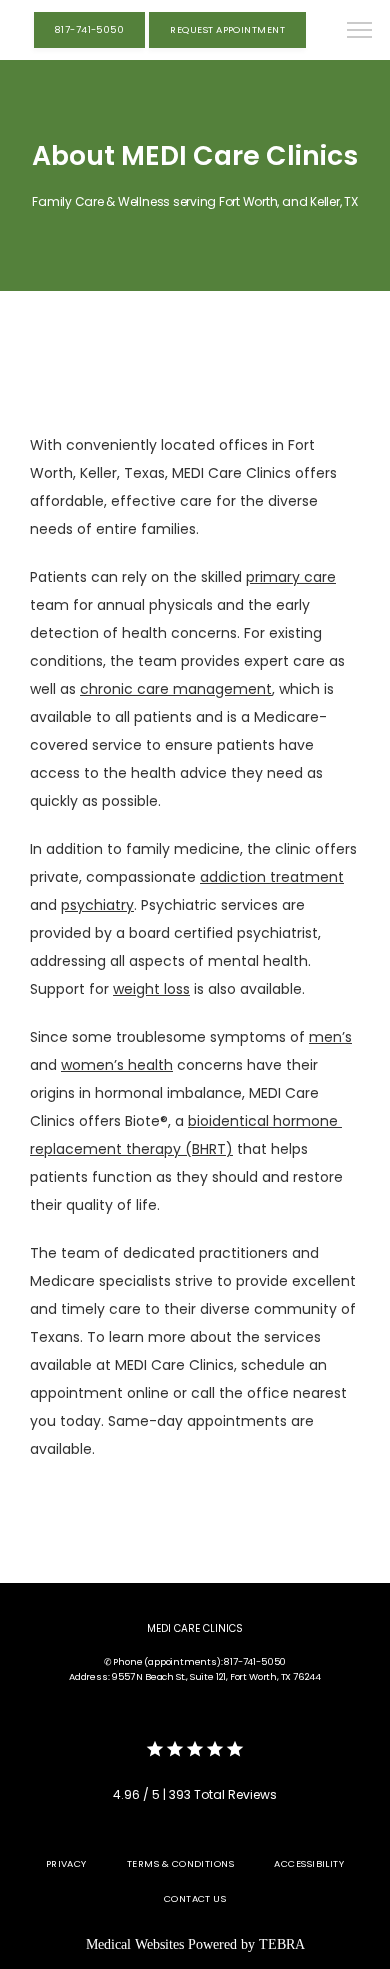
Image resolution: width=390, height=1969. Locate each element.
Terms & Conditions (180, 1863)
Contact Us (195, 1898)
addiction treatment (272, 877)
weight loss (151, 989)
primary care (291, 577)
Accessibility (309, 1863)
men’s (330, 1037)
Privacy (66, 1863)
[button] (360, 32)
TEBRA (282, 1944)
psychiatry (97, 905)
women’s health (117, 1065)
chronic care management (176, 689)
